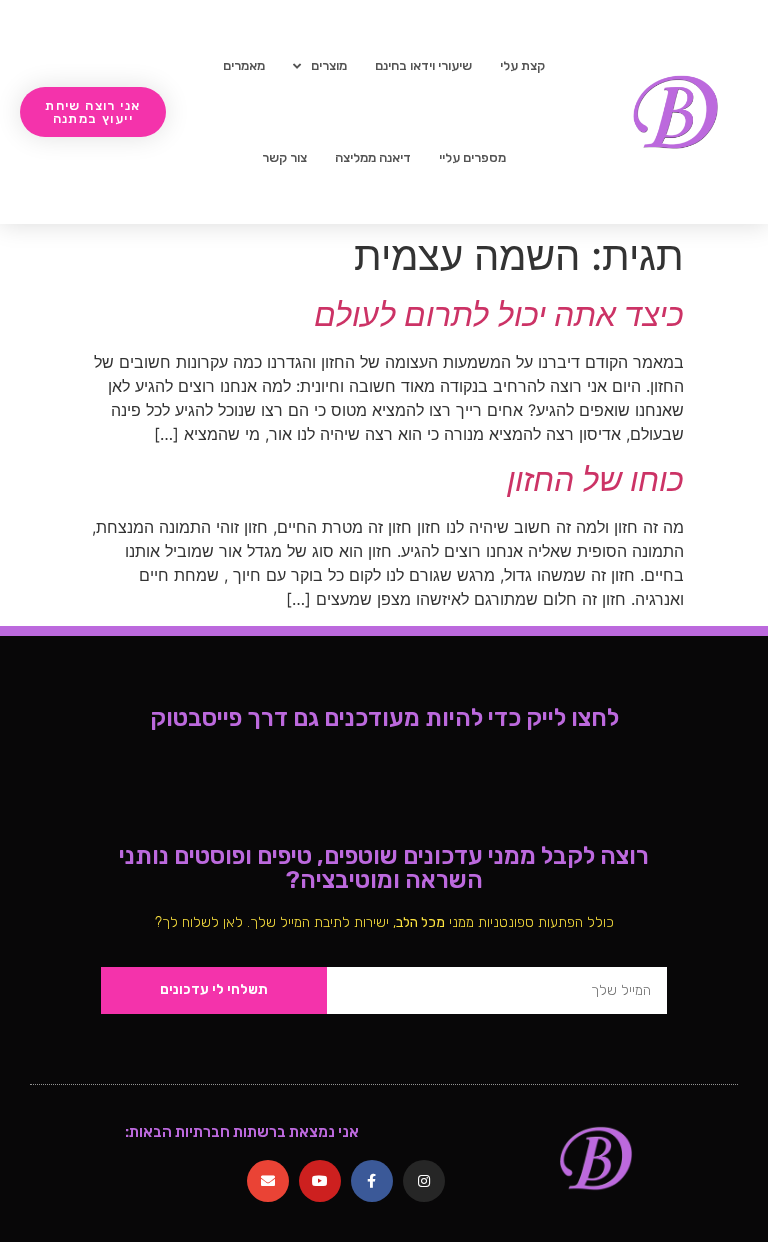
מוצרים (329, 65)
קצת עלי (522, 65)
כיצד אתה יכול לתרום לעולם (499, 314)
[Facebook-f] (372, 1181)
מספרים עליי (472, 157)
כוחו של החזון (595, 479)
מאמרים (244, 65)
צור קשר (284, 157)
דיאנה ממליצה (373, 157)
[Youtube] (320, 1181)
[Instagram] (424, 1181)
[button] (93, 112)
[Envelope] (268, 1181)
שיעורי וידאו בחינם (423, 65)
